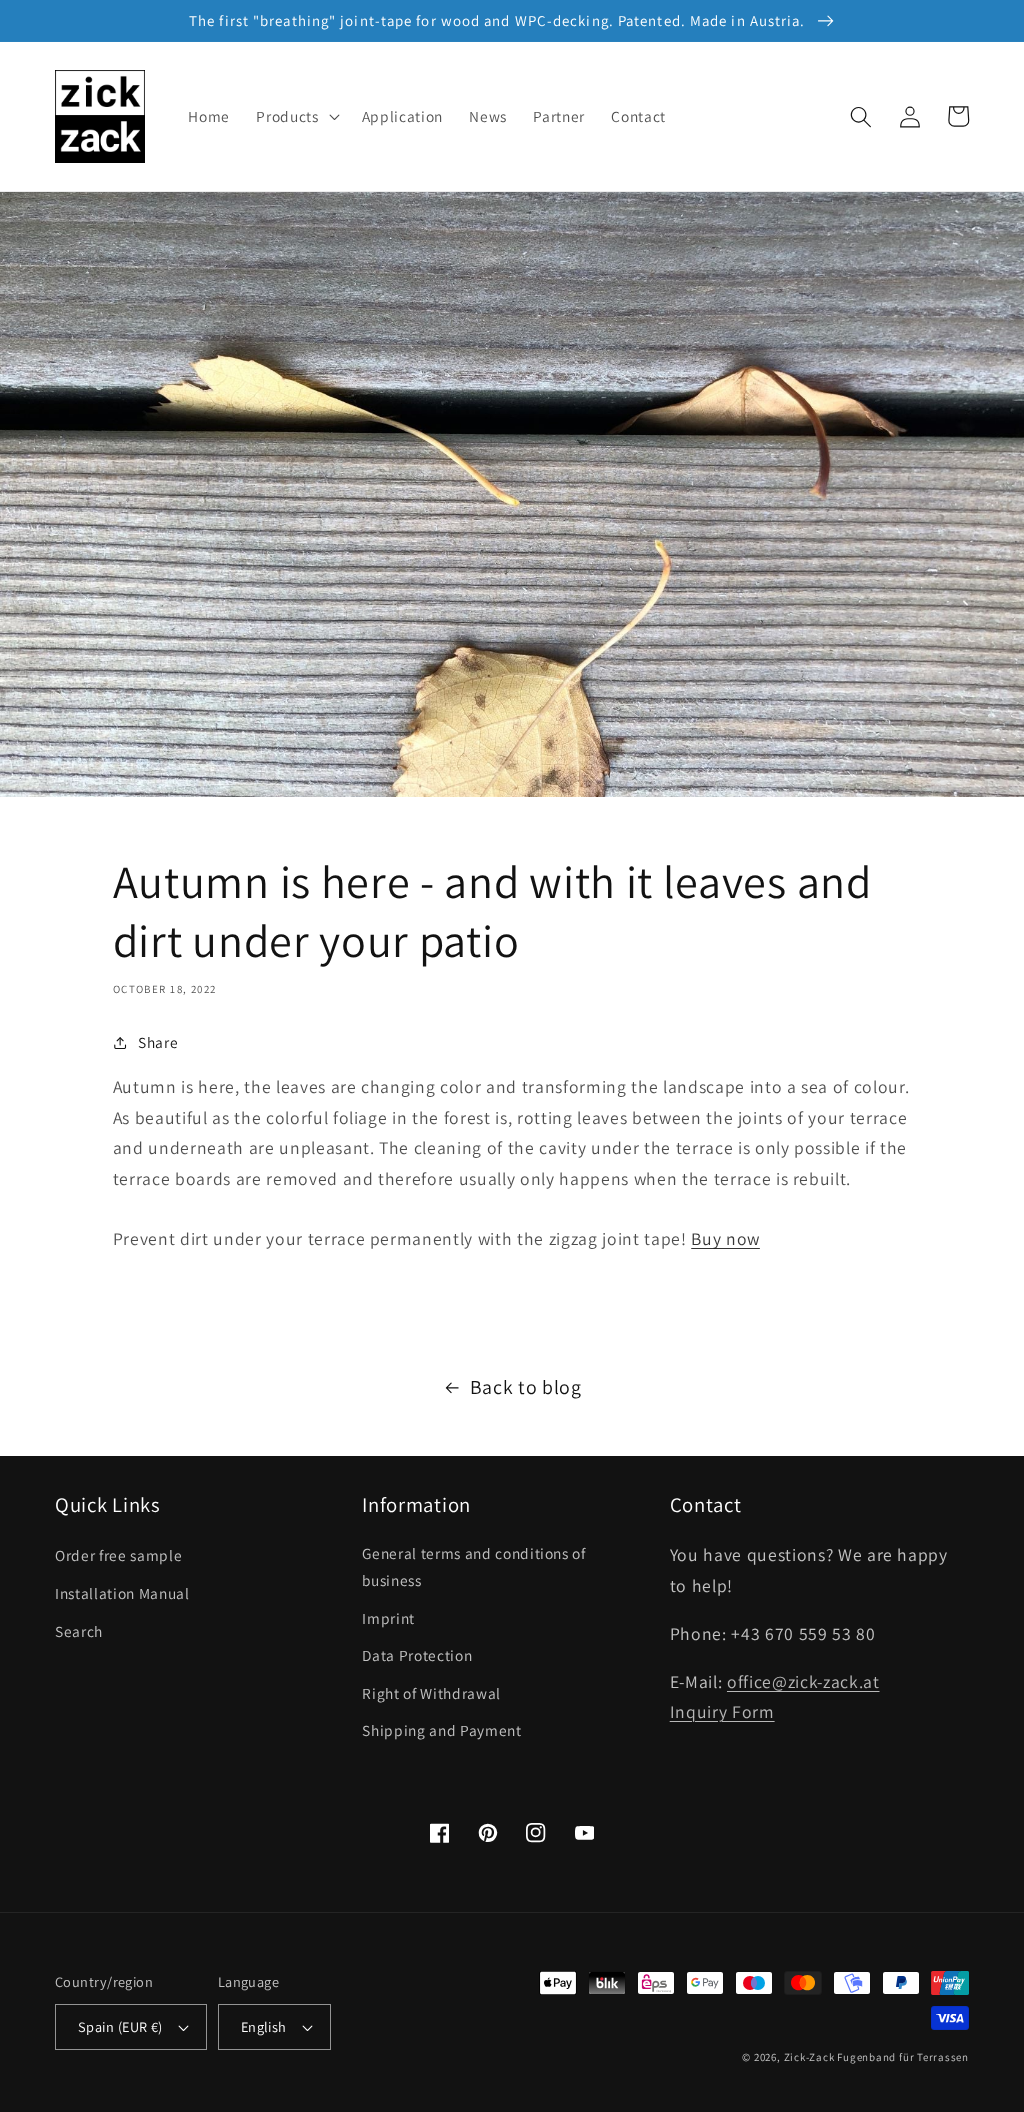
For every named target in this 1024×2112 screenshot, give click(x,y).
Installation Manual (122, 1593)
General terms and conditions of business (473, 1566)
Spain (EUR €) (120, 2026)
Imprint (388, 1618)
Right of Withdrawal (431, 1693)
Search (79, 1631)
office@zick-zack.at (803, 1681)
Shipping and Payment (441, 1730)
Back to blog (526, 1387)
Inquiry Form (722, 1711)
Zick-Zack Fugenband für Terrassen (876, 2057)
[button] (295, 117)
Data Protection (417, 1655)
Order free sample (118, 1555)
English (264, 2026)
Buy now (725, 1238)
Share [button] (158, 1042)
